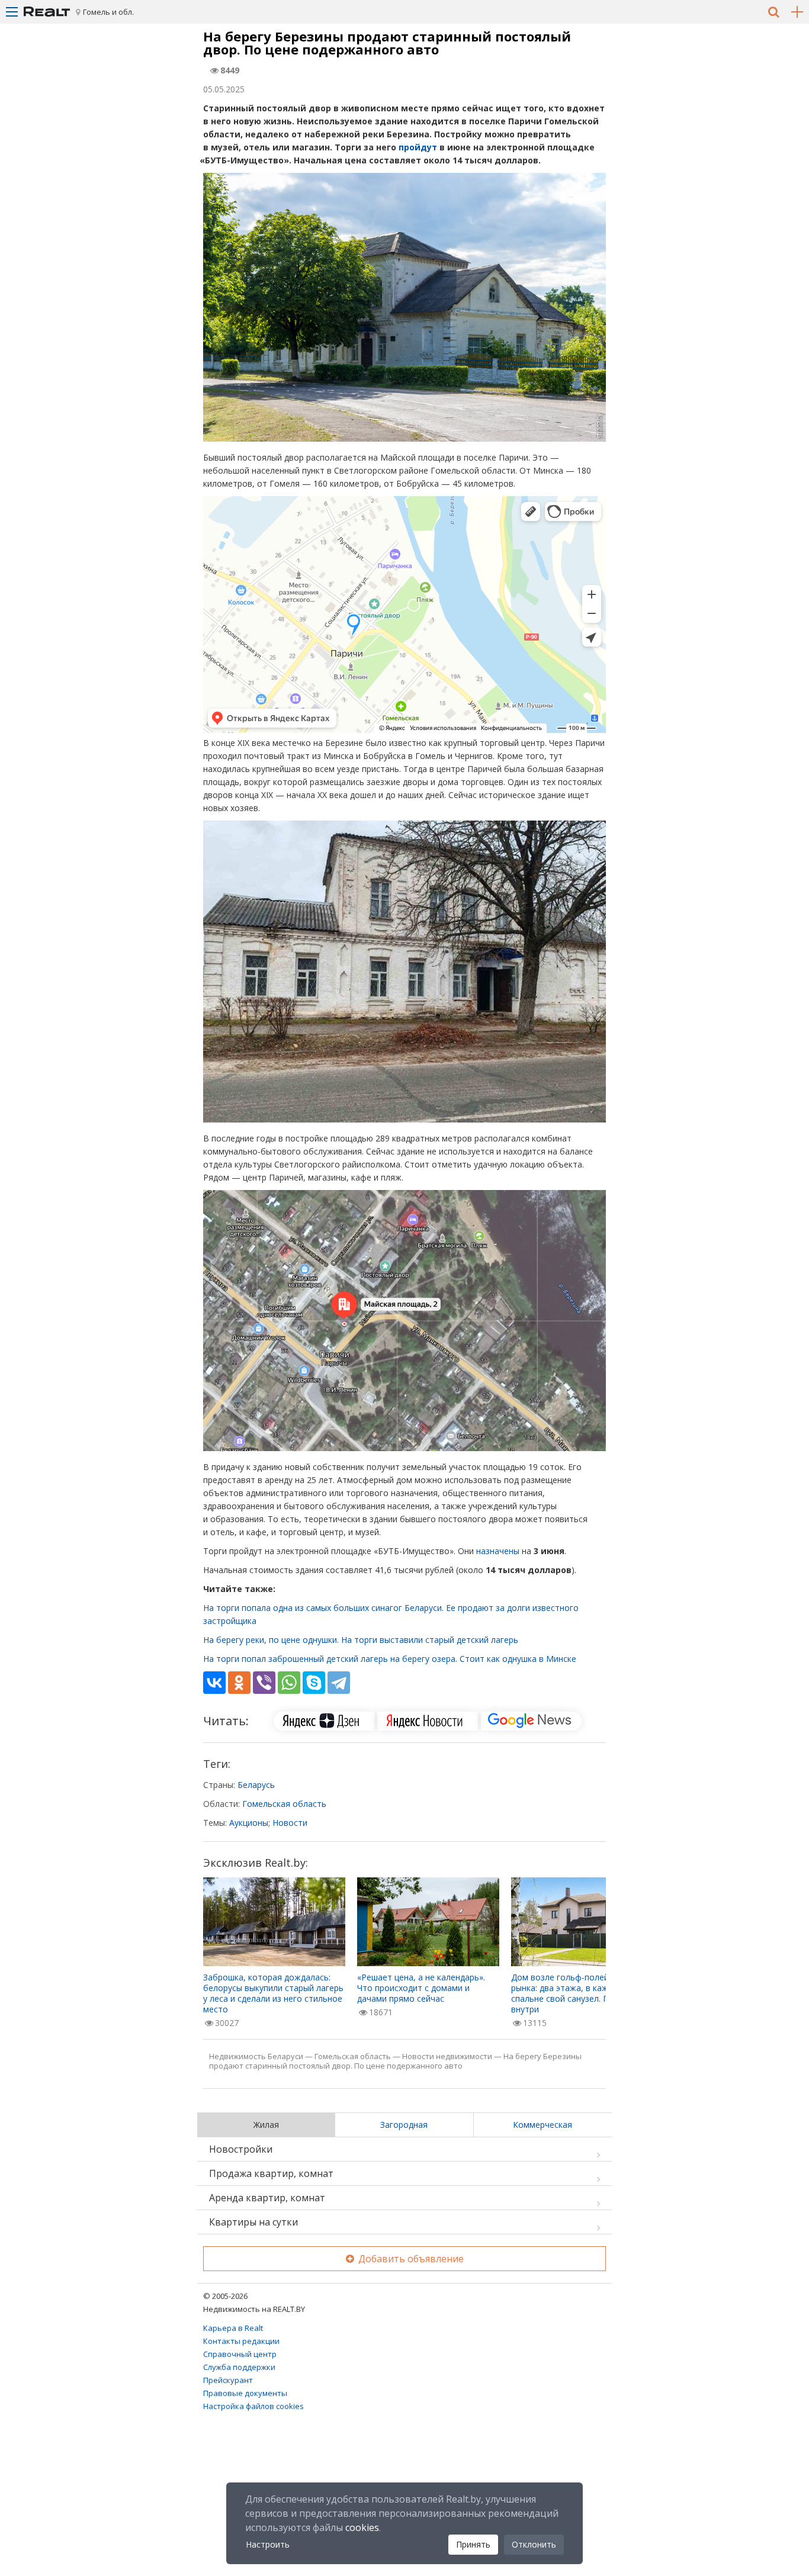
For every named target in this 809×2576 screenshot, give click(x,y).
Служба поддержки (239, 2367)
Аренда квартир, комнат (267, 2198)
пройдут (418, 147)
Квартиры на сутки (253, 2222)
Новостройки (241, 2149)
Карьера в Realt (233, 2328)
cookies (362, 2527)
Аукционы (249, 1823)
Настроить (268, 2544)
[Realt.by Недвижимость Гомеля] (47, 12)
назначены (498, 1551)
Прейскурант (228, 2380)
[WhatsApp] (289, 1683)
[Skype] (314, 1683)
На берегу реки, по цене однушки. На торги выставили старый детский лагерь (361, 1640)
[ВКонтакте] (214, 1683)
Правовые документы (245, 2393)
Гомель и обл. (108, 12)
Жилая (266, 2125)
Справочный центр (240, 2354)
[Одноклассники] (239, 1683)
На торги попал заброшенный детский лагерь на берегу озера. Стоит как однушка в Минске (390, 1659)
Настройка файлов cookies (253, 2406)
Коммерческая (542, 2125)
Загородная (404, 2125)
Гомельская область (284, 1804)
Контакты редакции (241, 2341)
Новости (290, 1823)
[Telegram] (339, 1683)
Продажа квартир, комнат (271, 2173)
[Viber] (264, 1683)
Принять (473, 2544)
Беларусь (256, 1785)
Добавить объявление (410, 2259)
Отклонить (534, 2544)
